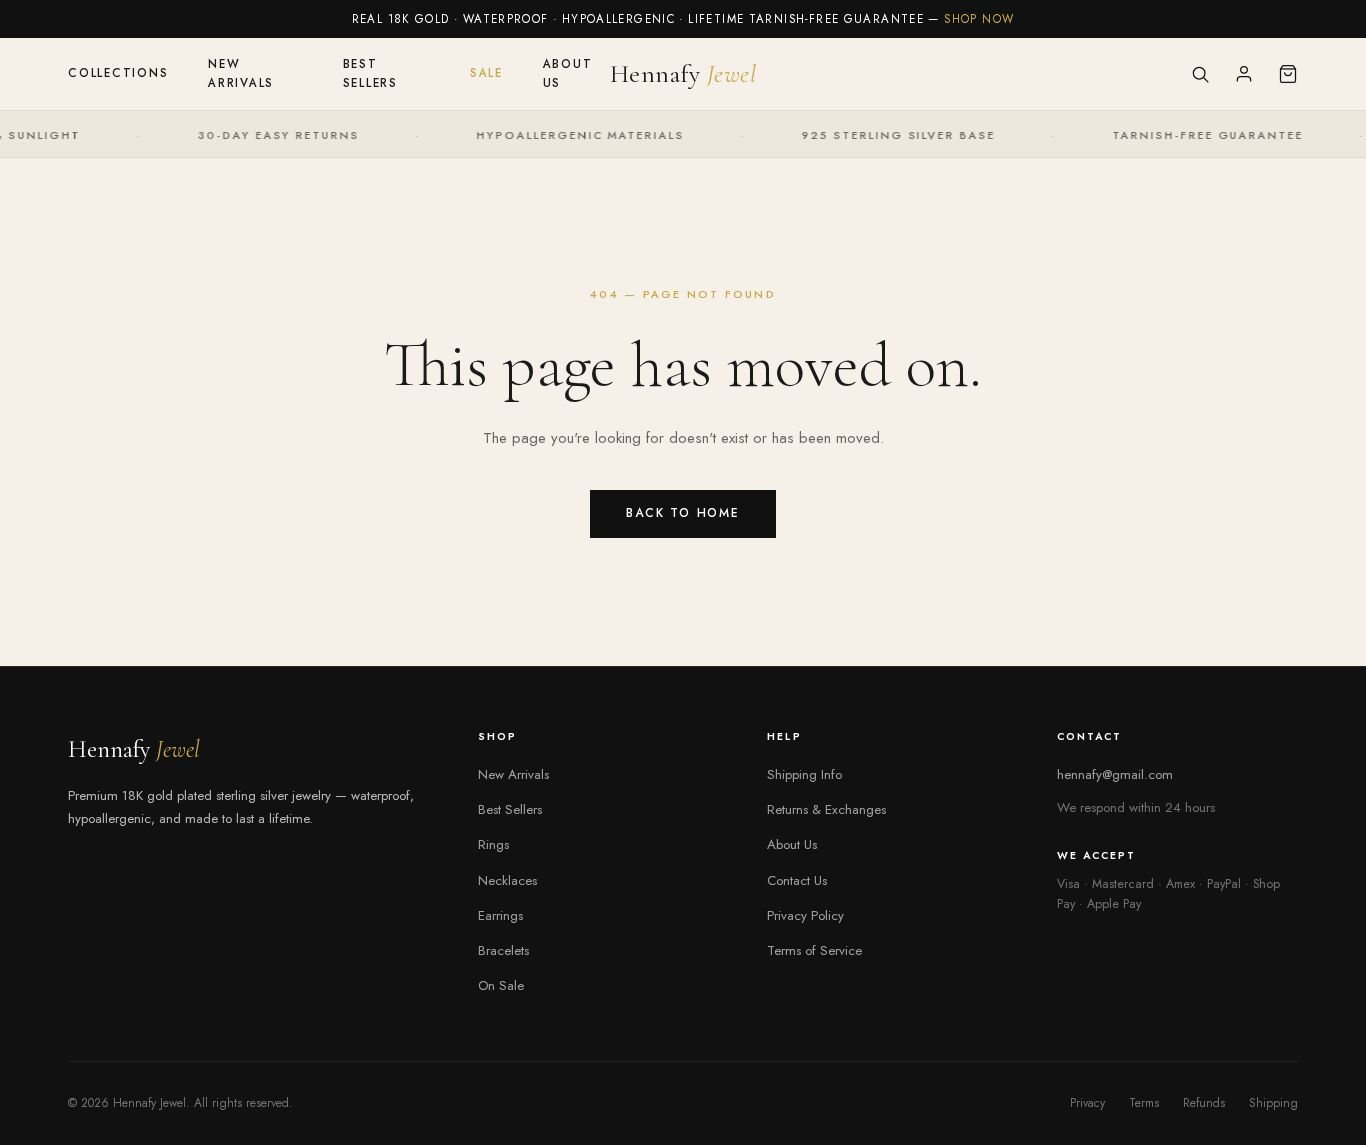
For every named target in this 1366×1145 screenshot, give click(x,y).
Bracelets (503, 950)
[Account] (1244, 74)
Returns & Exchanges (826, 809)
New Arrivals (241, 73)
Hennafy (683, 73)
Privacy (1087, 1103)
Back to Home (683, 513)
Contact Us (797, 880)
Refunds (1204, 1103)
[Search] (1200, 74)
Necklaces (507, 880)
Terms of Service (814, 950)
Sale (486, 73)
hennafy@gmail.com (1115, 774)
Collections (118, 73)
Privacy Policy (805, 915)
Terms (1144, 1103)
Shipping (1273, 1103)
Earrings (500, 915)
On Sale (501, 985)
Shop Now (979, 19)
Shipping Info (804, 774)
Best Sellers (370, 73)
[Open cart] (1288, 74)
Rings (493, 844)
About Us (568, 73)
